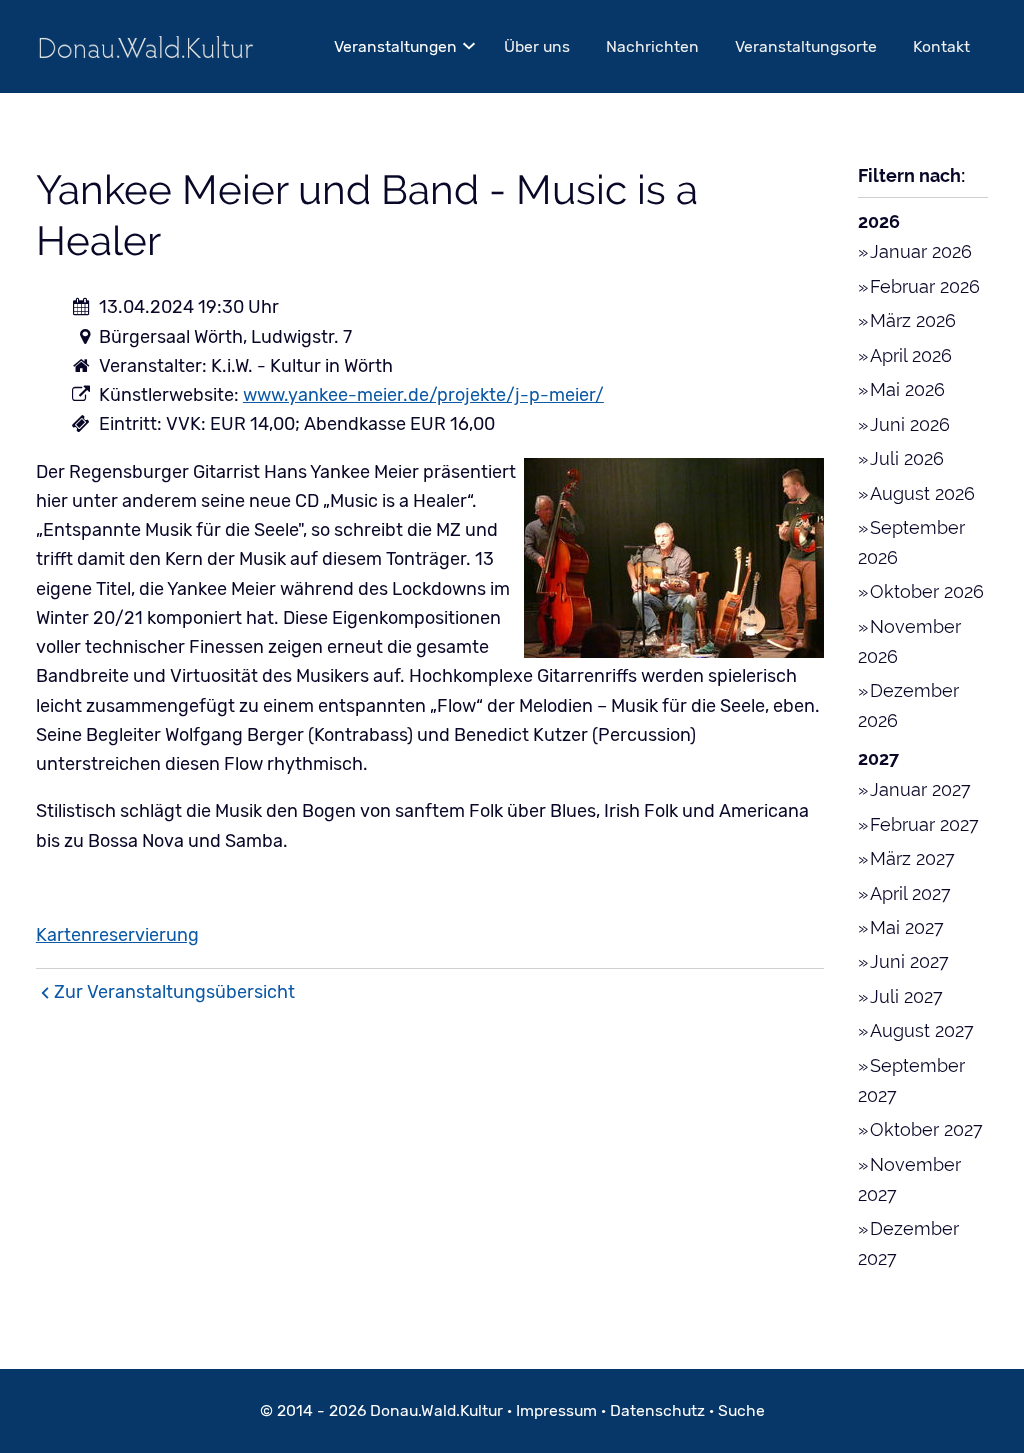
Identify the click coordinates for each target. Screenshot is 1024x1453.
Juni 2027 (909, 961)
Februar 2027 (924, 824)
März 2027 (912, 858)
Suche (741, 1410)
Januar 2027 (920, 789)
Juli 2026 (907, 458)
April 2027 (910, 893)
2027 (878, 758)
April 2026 (911, 355)
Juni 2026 (910, 424)
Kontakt (941, 46)
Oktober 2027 (926, 1129)
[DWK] (146, 46)
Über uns (537, 46)
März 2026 (913, 320)
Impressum (556, 1410)
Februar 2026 (925, 286)
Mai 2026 (907, 389)
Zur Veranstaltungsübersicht (174, 992)
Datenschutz (657, 1410)
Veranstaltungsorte (806, 46)
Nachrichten (652, 46)
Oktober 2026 (927, 591)
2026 (879, 221)
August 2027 (922, 1030)
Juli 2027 (906, 996)
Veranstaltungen (395, 46)
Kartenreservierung (117, 935)
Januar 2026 (921, 251)
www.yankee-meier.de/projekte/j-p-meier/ (423, 395)
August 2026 (922, 493)
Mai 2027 (907, 927)
